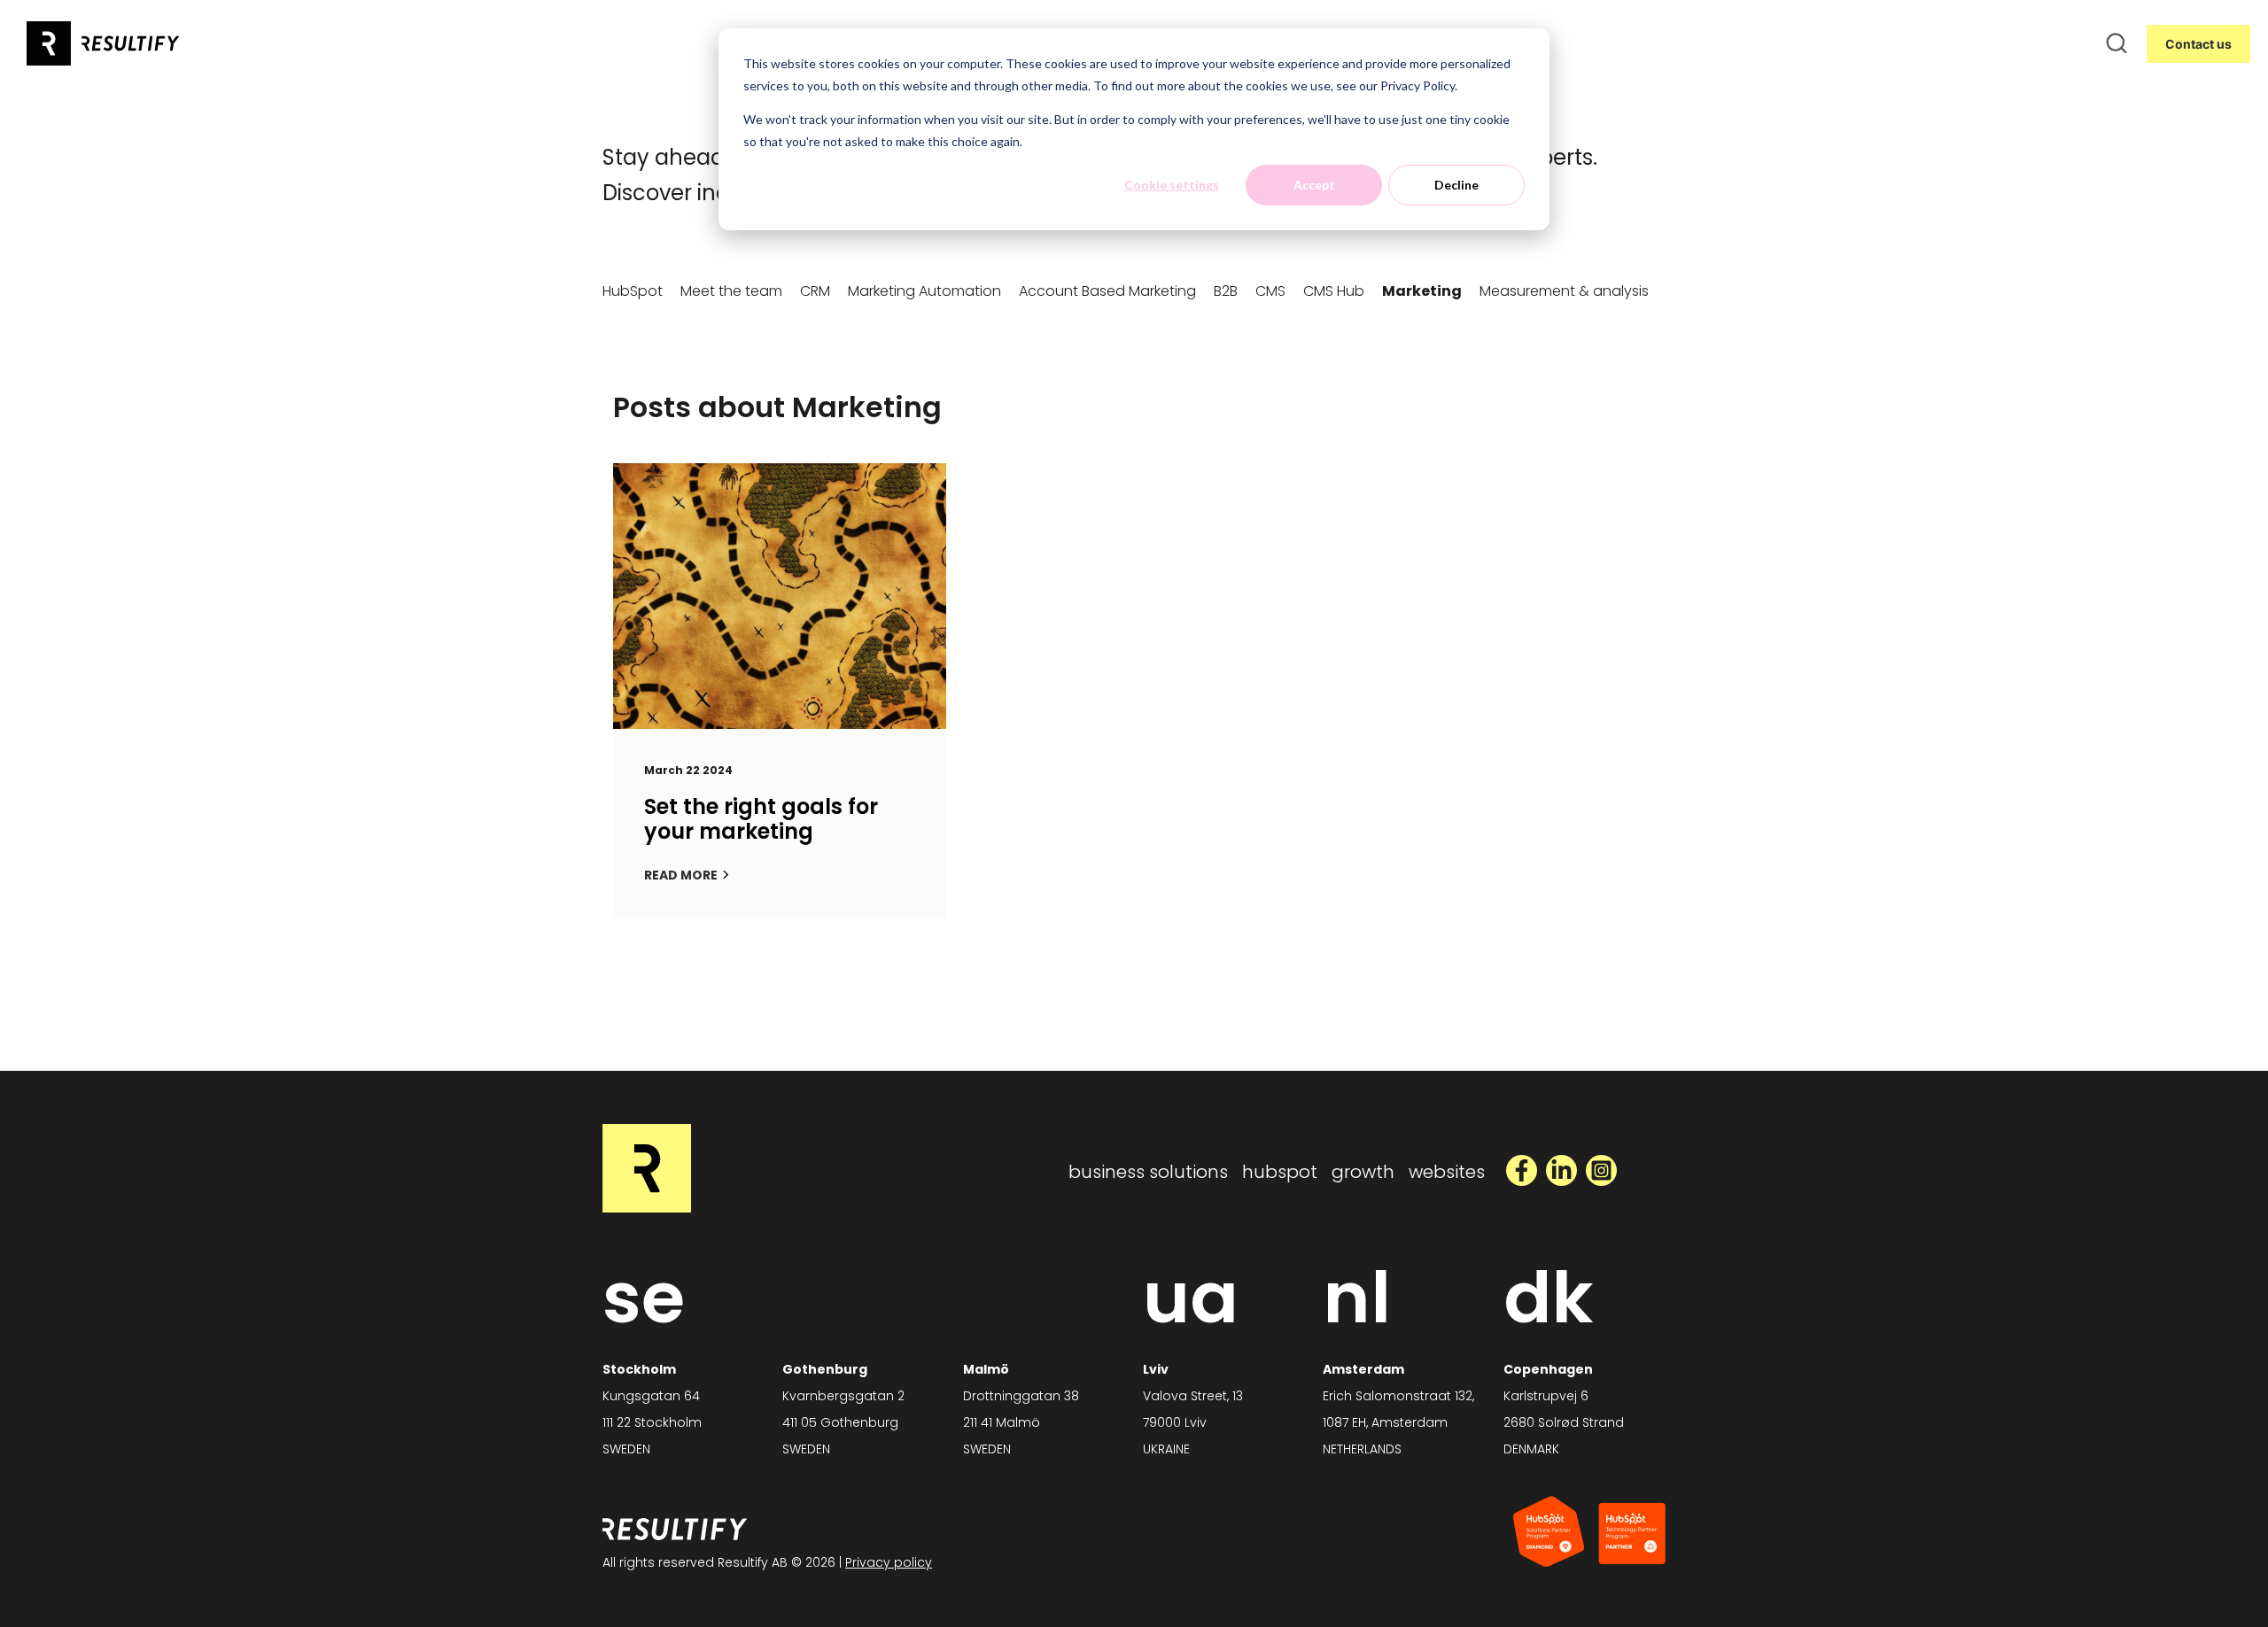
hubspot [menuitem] (1280, 1172)
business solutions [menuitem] (1148, 1172)
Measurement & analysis (1564, 291)
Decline (1456, 185)
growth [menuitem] (1363, 1172)
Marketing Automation (924, 291)
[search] (2117, 43)
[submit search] (2117, 43)
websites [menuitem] (1447, 1172)
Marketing (1422, 291)
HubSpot (633, 291)
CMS (1270, 291)
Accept (1314, 185)
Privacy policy (889, 1562)
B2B (1226, 291)
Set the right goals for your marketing (761, 819)
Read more (681, 875)
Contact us (2198, 44)
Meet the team (731, 291)
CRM (815, 291)
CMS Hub (1334, 291)
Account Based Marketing (1107, 291)
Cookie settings (1172, 185)
